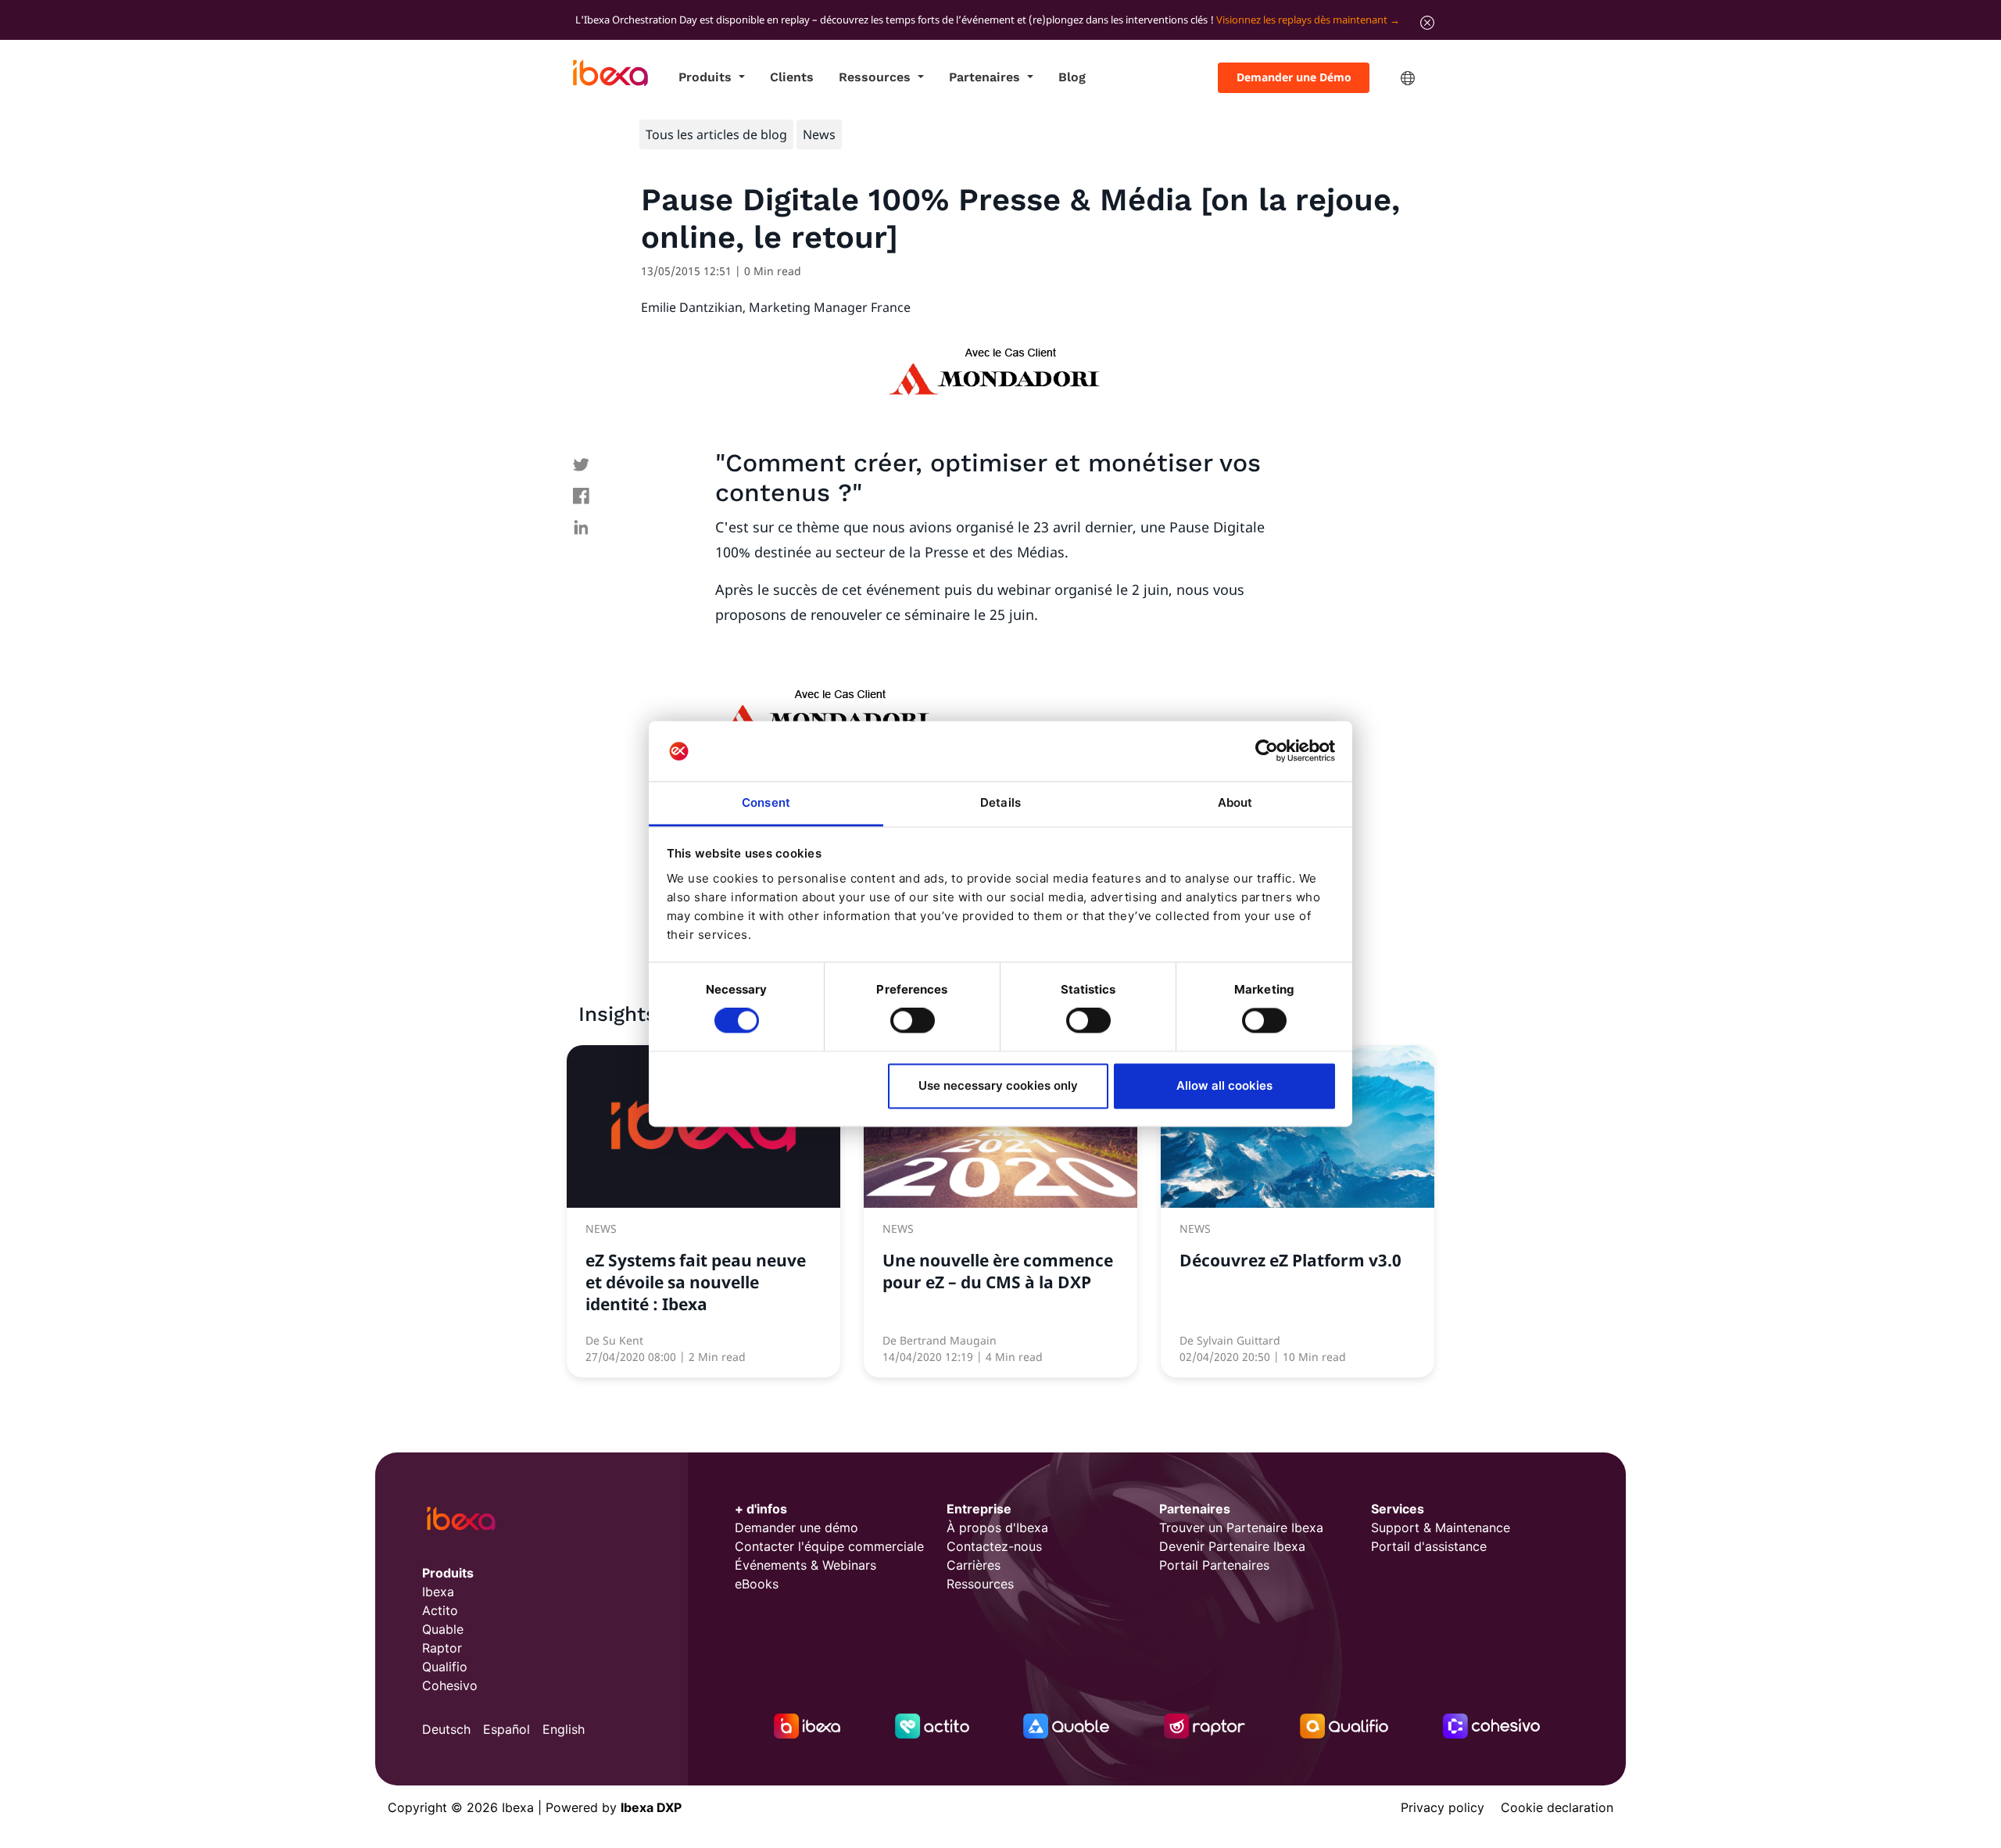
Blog (1072, 77)
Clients (792, 77)
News (819, 134)
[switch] (913, 1021)
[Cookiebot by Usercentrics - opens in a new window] (1267, 751)
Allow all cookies (1224, 1085)
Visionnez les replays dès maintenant (1302, 20)
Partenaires (986, 77)
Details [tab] (1000, 802)
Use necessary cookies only (998, 1085)
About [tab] (1235, 802)
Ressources (877, 77)
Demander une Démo (1294, 77)
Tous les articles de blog (716, 134)
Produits (707, 77)
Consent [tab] (766, 802)
